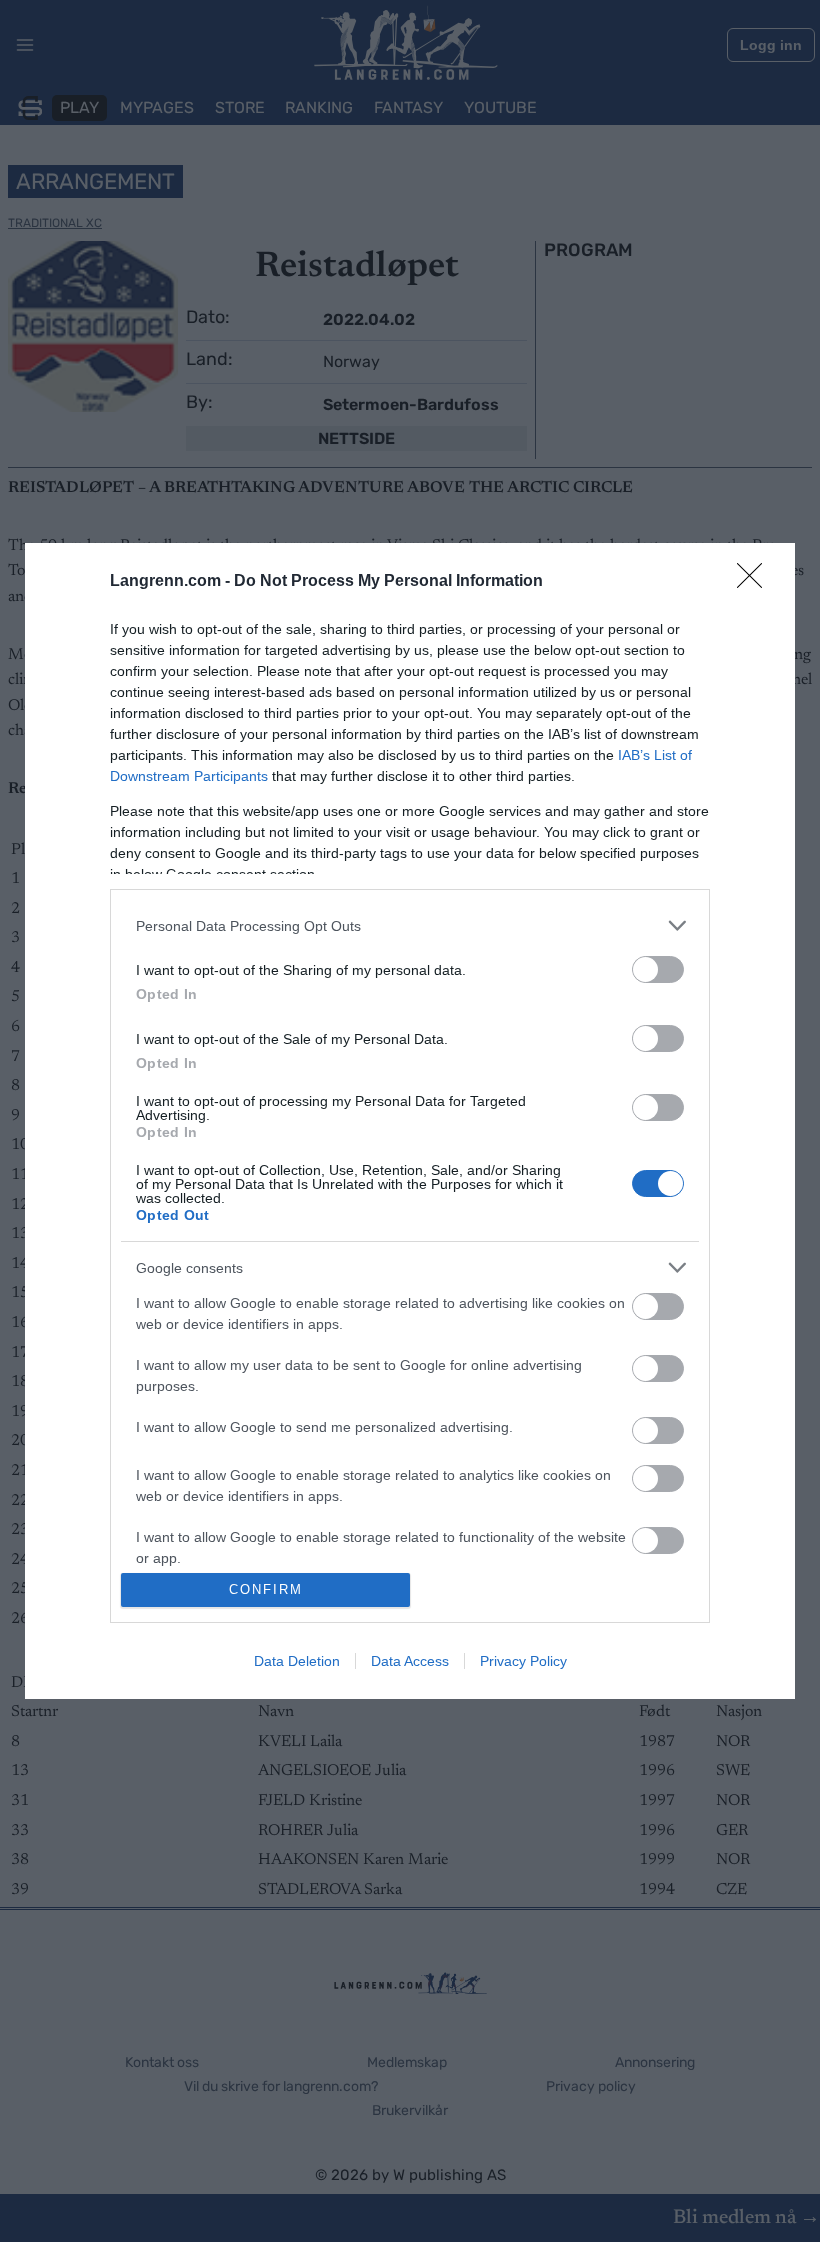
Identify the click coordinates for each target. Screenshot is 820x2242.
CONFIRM (266, 1589)
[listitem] (410, 925)
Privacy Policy (523, 1661)
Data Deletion (297, 1661)
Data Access (410, 1661)
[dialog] (410, 1121)
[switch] (658, 969)
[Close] (756, 582)
